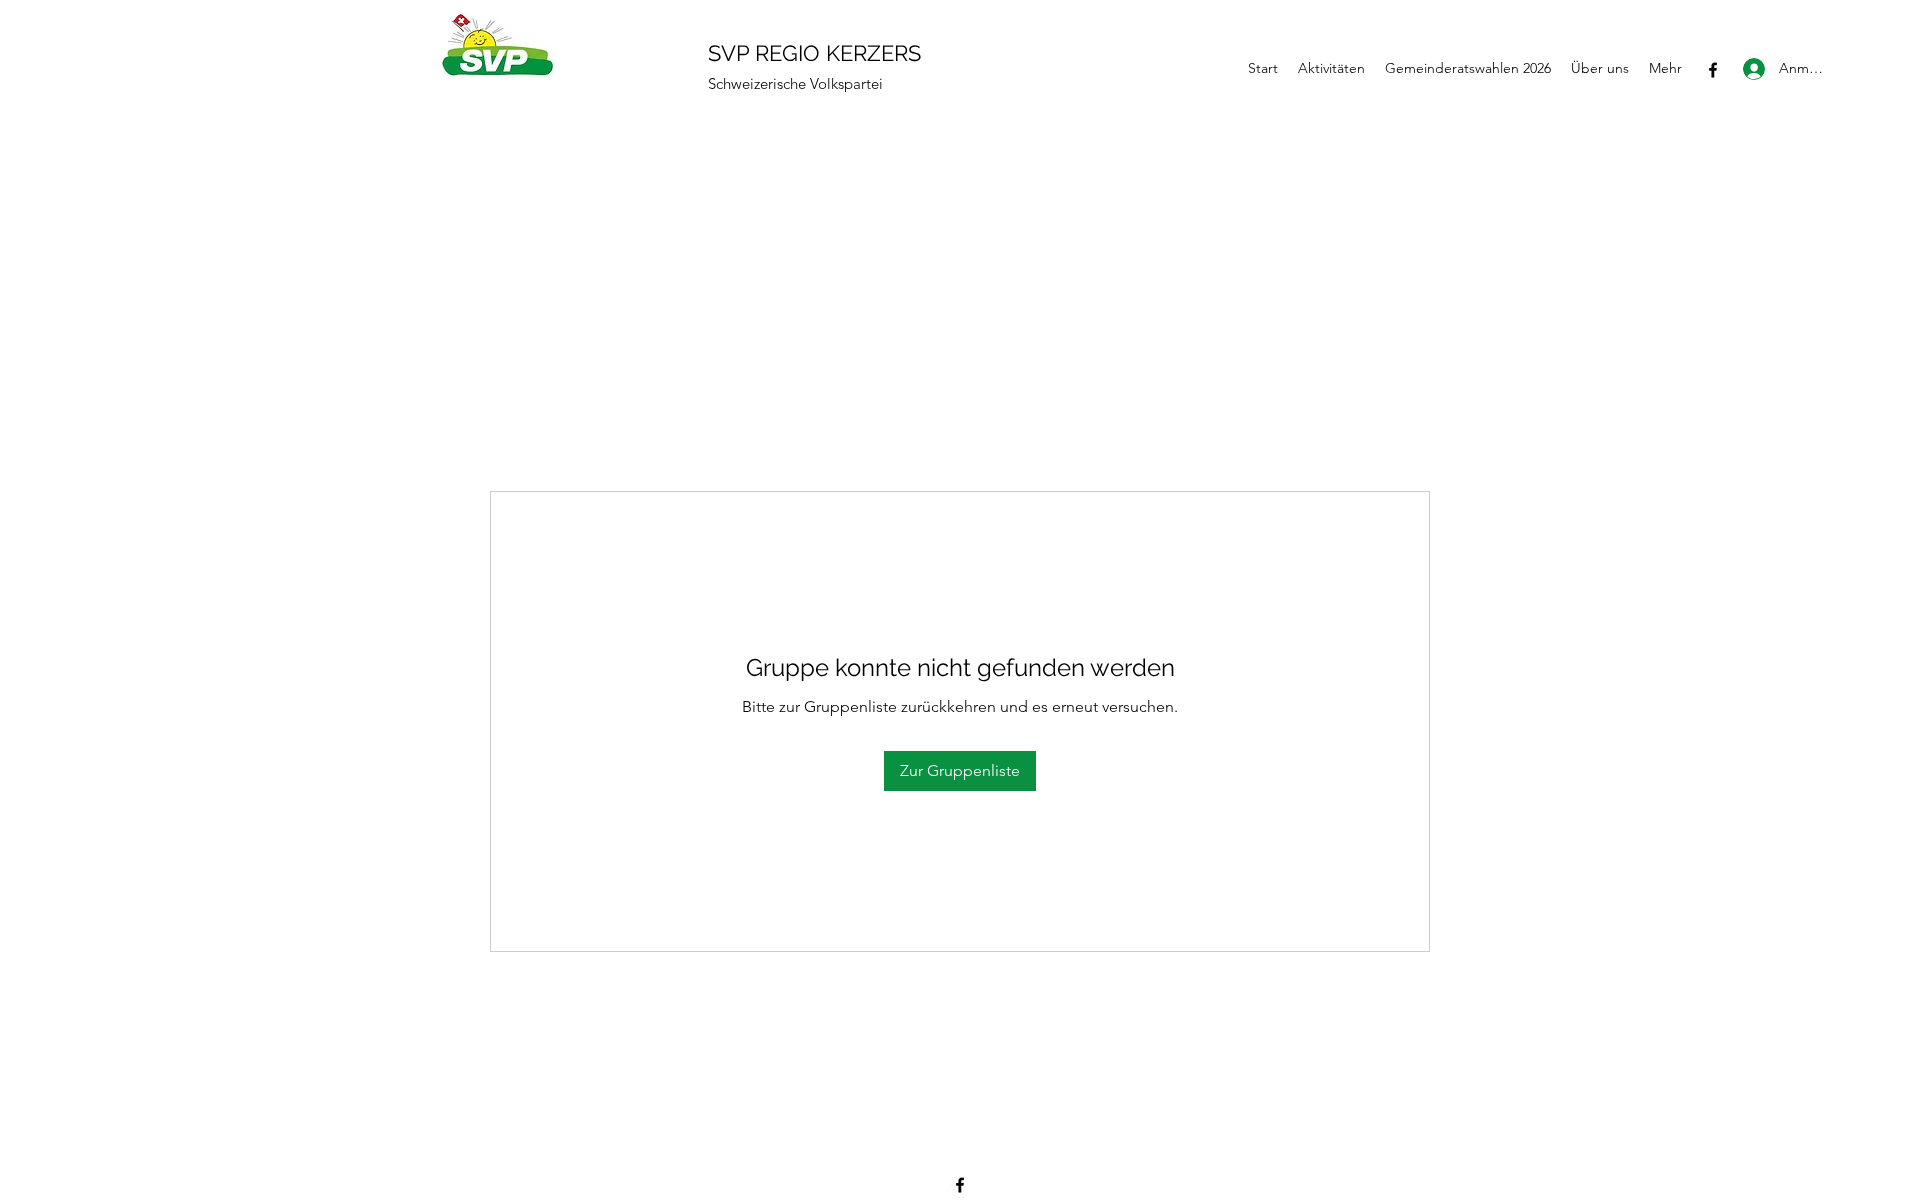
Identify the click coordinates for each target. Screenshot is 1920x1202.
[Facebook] (1713, 70)
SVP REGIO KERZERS (814, 53)
